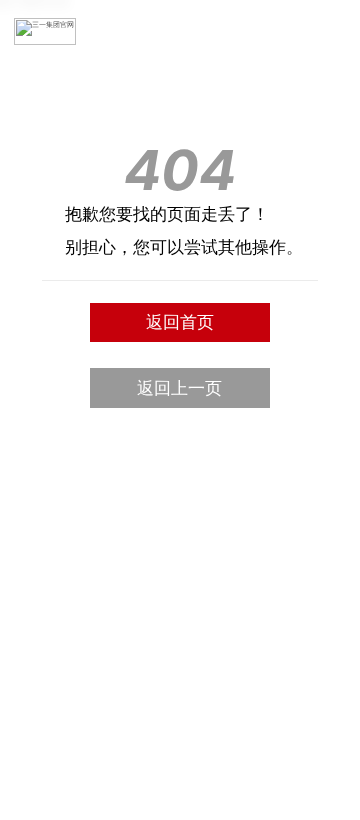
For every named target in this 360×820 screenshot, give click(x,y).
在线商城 (295, 31)
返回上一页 (179, 387)
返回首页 (180, 322)
